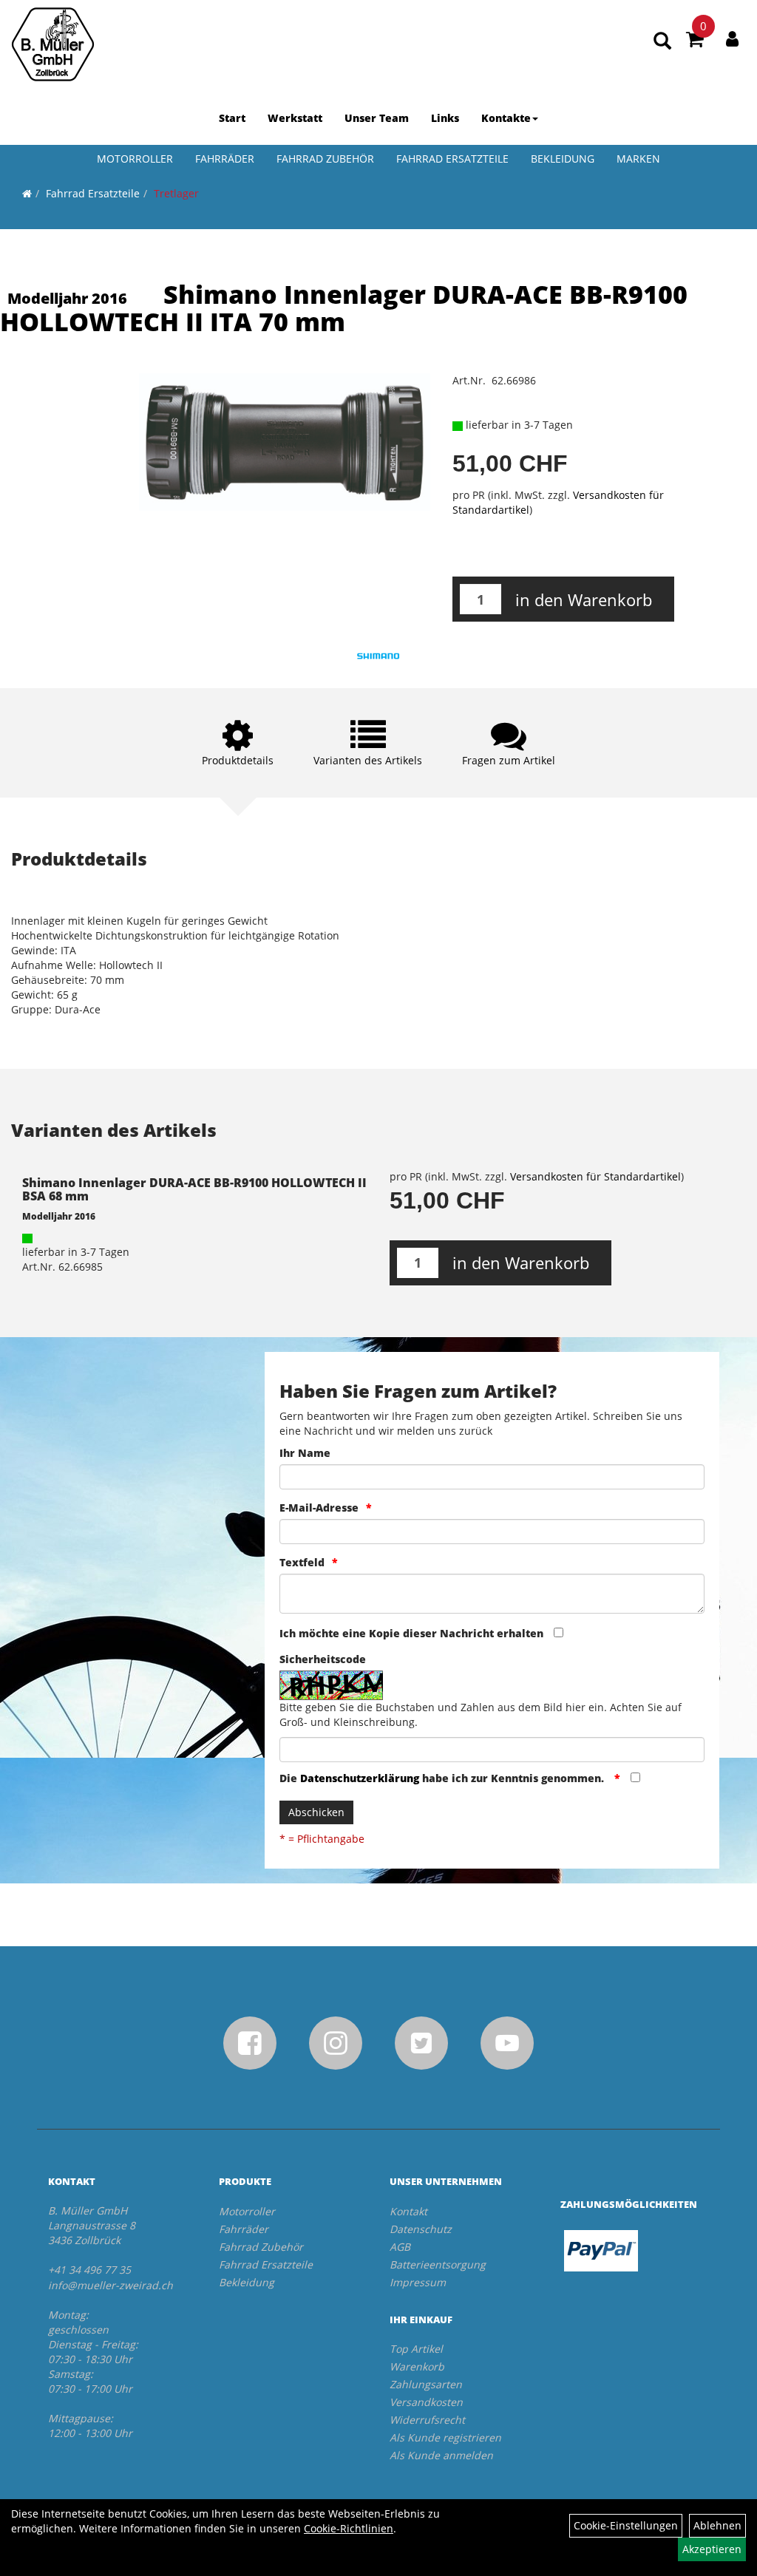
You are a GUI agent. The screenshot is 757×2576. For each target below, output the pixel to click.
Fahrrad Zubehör (325, 159)
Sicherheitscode (323, 1659)
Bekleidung (563, 159)
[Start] (27, 193)
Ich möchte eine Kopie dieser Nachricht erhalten (411, 1633)
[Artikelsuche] (662, 42)
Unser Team (377, 118)
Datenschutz (421, 2229)
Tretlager (176, 193)
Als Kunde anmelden (441, 2455)
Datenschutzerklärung (360, 1778)
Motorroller (135, 159)
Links (445, 118)
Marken (638, 159)
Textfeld (302, 1562)
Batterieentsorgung (438, 2264)
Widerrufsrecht (427, 2420)
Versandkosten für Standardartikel (595, 1176)
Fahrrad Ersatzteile (452, 159)
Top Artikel (416, 2349)
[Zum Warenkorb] (695, 41)
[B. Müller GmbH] (53, 44)
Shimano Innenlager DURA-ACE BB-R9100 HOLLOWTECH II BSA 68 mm (194, 1189)
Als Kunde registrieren (445, 2437)
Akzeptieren (712, 2549)
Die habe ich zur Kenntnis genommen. (443, 1778)
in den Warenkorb (584, 599)
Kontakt (408, 2211)
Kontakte (506, 118)
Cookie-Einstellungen (626, 2525)
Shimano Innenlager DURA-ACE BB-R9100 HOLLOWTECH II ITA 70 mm (344, 308)
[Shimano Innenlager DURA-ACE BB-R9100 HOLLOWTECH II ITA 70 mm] (284, 442)
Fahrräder (225, 159)
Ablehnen (717, 2525)
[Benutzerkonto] (732, 38)
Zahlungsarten (426, 2384)
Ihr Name (305, 1453)
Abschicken (316, 1812)
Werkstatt (295, 118)
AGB (400, 2247)
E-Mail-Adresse (319, 1508)
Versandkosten (426, 2402)
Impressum (418, 2282)
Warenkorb (417, 2366)
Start (232, 118)
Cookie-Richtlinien (349, 2528)
